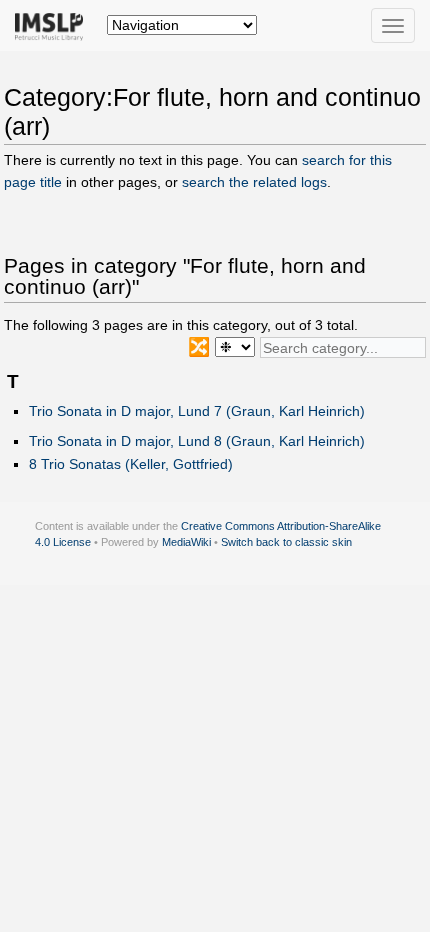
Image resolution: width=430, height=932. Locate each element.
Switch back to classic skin (286, 542)
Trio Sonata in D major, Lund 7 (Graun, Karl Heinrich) (197, 411)
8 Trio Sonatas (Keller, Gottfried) (131, 464)
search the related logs (254, 182)
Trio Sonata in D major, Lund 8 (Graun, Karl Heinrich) (197, 441)
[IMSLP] (53, 25)
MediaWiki (186, 542)
